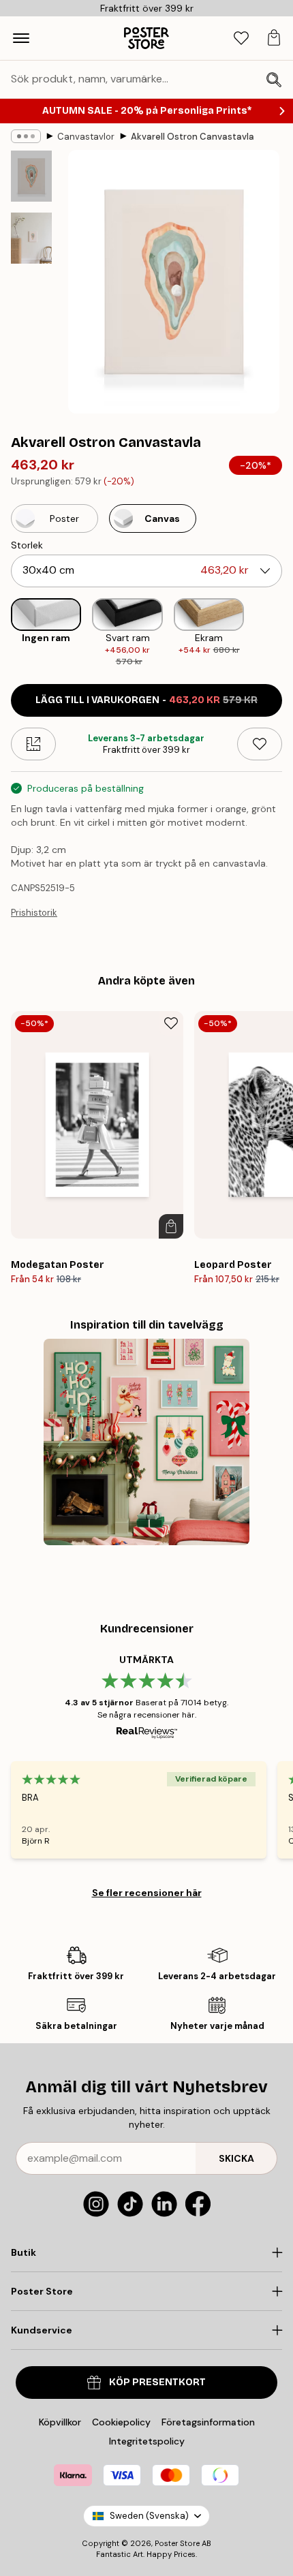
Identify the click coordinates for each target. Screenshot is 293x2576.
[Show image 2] (31, 238)
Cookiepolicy (121, 2422)
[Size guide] (33, 744)
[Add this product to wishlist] (260, 744)
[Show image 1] (31, 176)
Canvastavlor (86, 137)
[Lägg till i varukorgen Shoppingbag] (171, 1226)
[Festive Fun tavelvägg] (147, 1442)
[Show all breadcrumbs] (26, 136)
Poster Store (177, 2543)
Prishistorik (34, 913)
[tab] (241, 38)
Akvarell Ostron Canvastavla (192, 137)
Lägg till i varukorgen (146, 700)
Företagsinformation (208, 2422)
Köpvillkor (60, 2422)
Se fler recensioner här (147, 1893)
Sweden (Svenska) (149, 2516)
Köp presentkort (157, 2382)
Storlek (27, 545)
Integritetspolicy (147, 2441)
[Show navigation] (21, 38)
